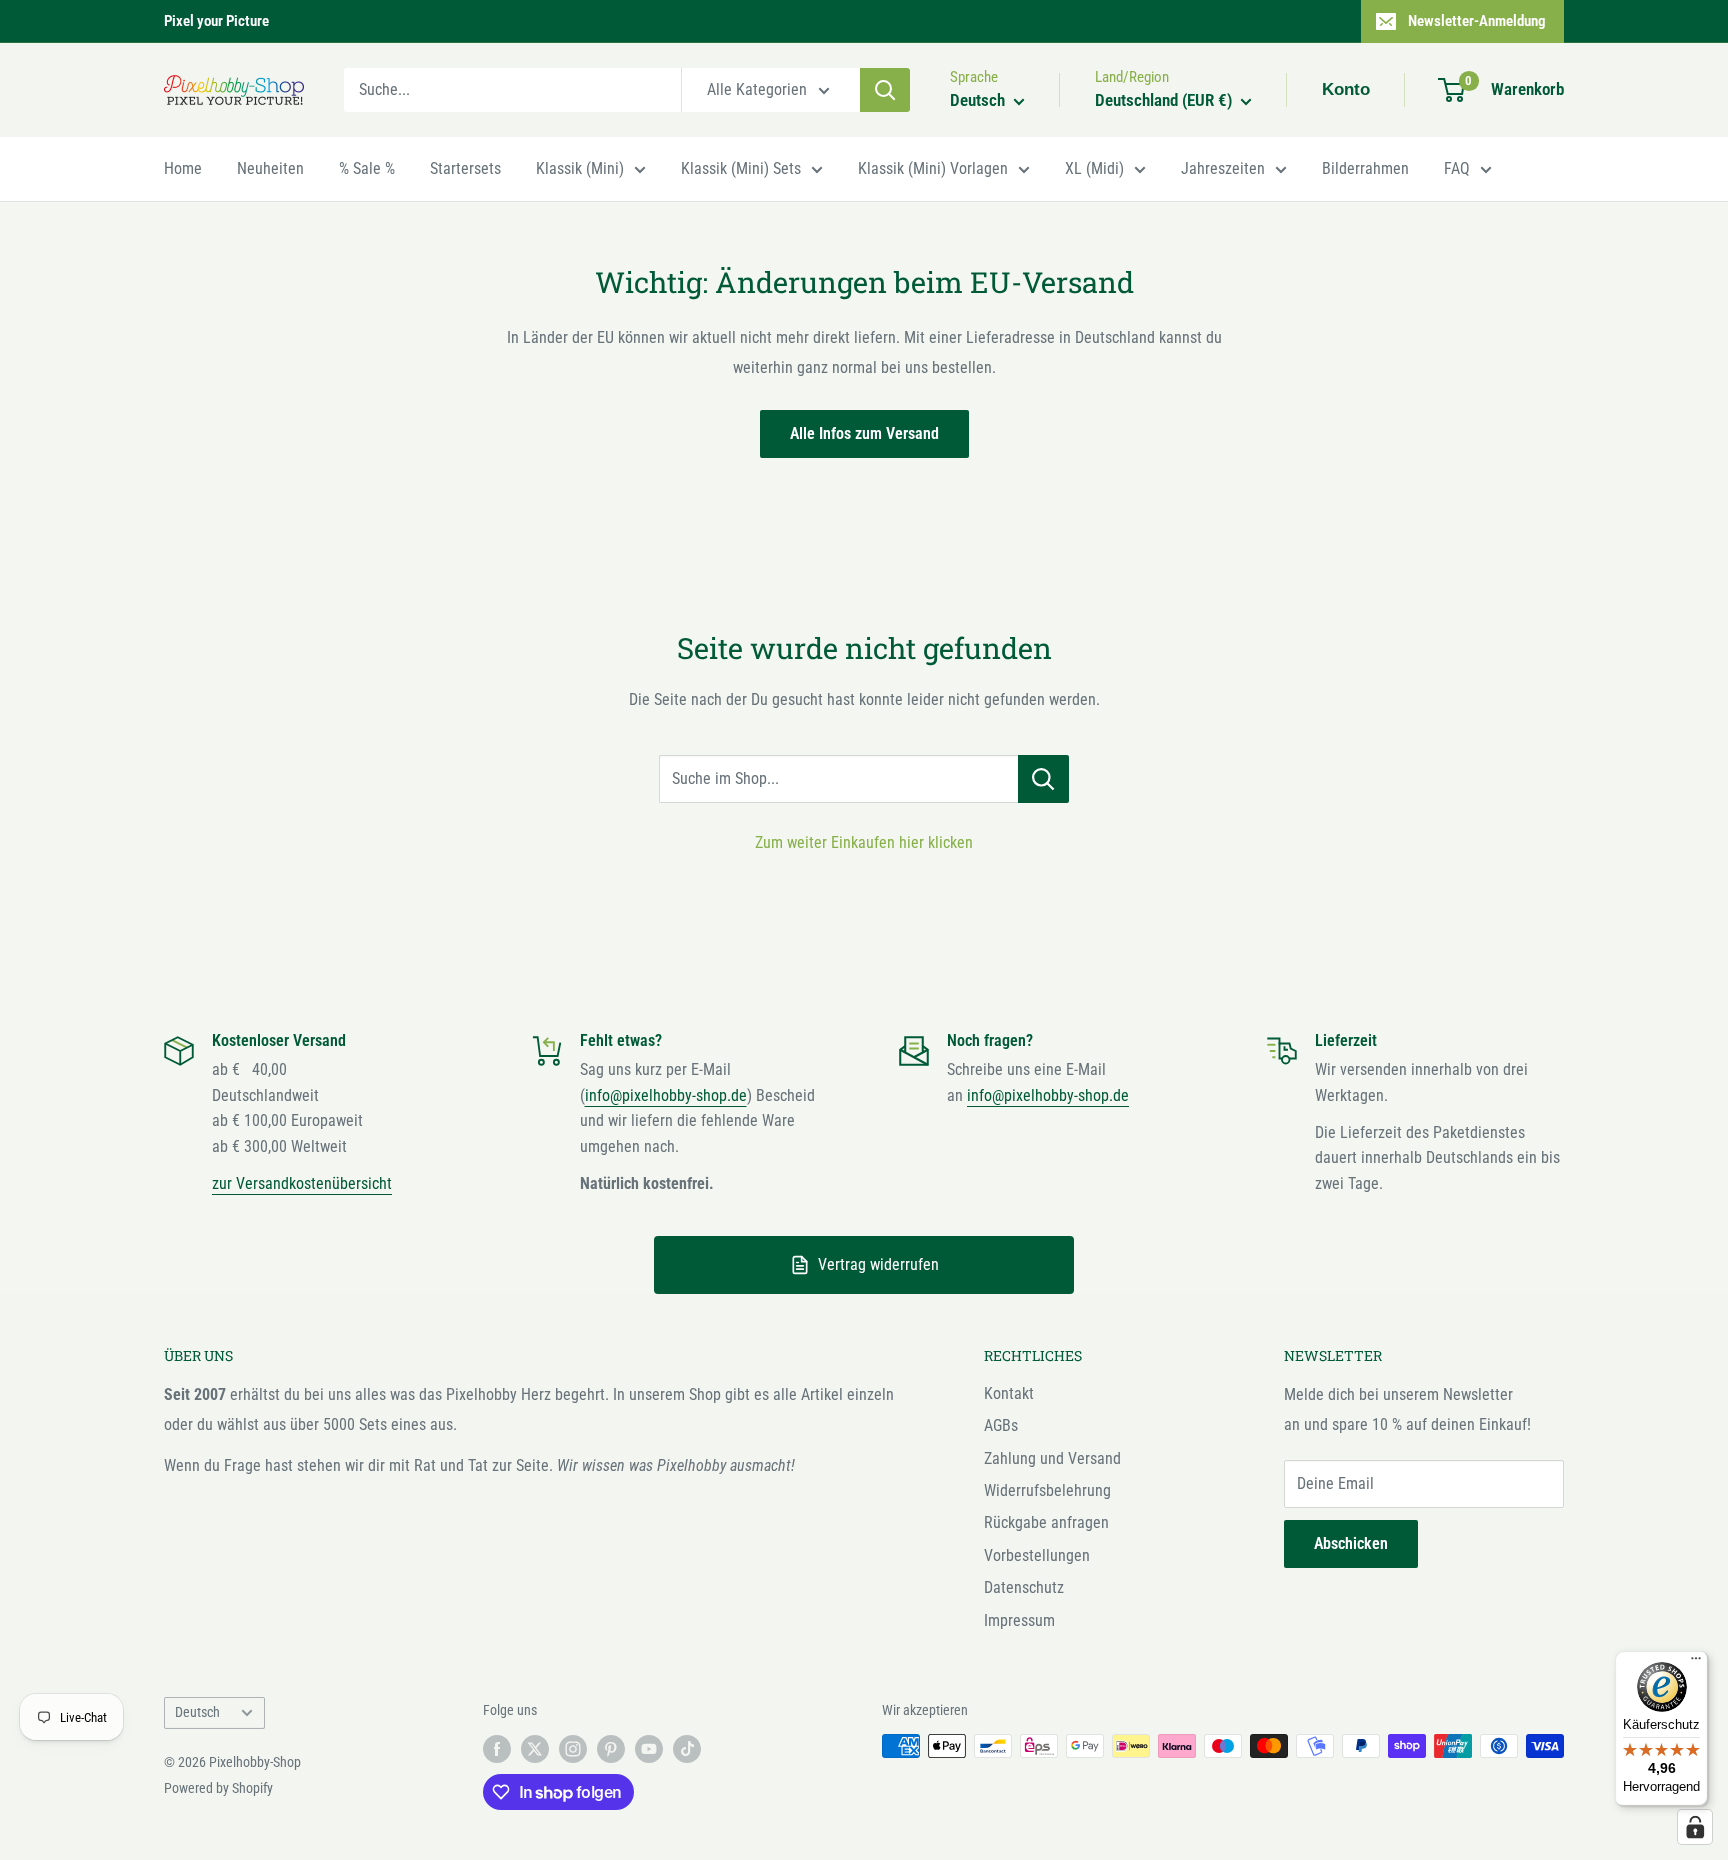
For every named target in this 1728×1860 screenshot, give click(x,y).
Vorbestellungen (1037, 1555)
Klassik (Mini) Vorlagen (933, 168)
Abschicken (1351, 1543)
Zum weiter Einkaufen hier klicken (864, 842)
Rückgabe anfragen (1046, 1522)
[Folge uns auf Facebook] (497, 1748)
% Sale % (367, 168)
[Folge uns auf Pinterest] (611, 1748)
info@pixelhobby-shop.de (666, 1095)
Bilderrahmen (1365, 168)
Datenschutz (1024, 1587)
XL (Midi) (1094, 168)
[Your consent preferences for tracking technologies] (1695, 1827)
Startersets (465, 168)
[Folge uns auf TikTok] (687, 1748)
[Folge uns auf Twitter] (535, 1748)
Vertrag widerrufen (878, 1264)
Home (183, 168)
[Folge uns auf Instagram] (573, 1748)
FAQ (1457, 168)
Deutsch (197, 1712)
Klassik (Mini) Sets (741, 168)
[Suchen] (885, 90)
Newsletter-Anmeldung (1477, 21)
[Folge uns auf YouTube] (649, 1748)
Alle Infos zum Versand (864, 433)
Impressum (1019, 1620)
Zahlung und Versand (1052, 1458)
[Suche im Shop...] (1043, 779)
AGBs (1001, 1425)
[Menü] (1696, 1663)
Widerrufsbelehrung (1047, 1490)
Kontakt (1009, 1393)
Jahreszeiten (1223, 168)
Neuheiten (270, 168)
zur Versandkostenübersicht (302, 1183)
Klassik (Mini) (580, 168)
